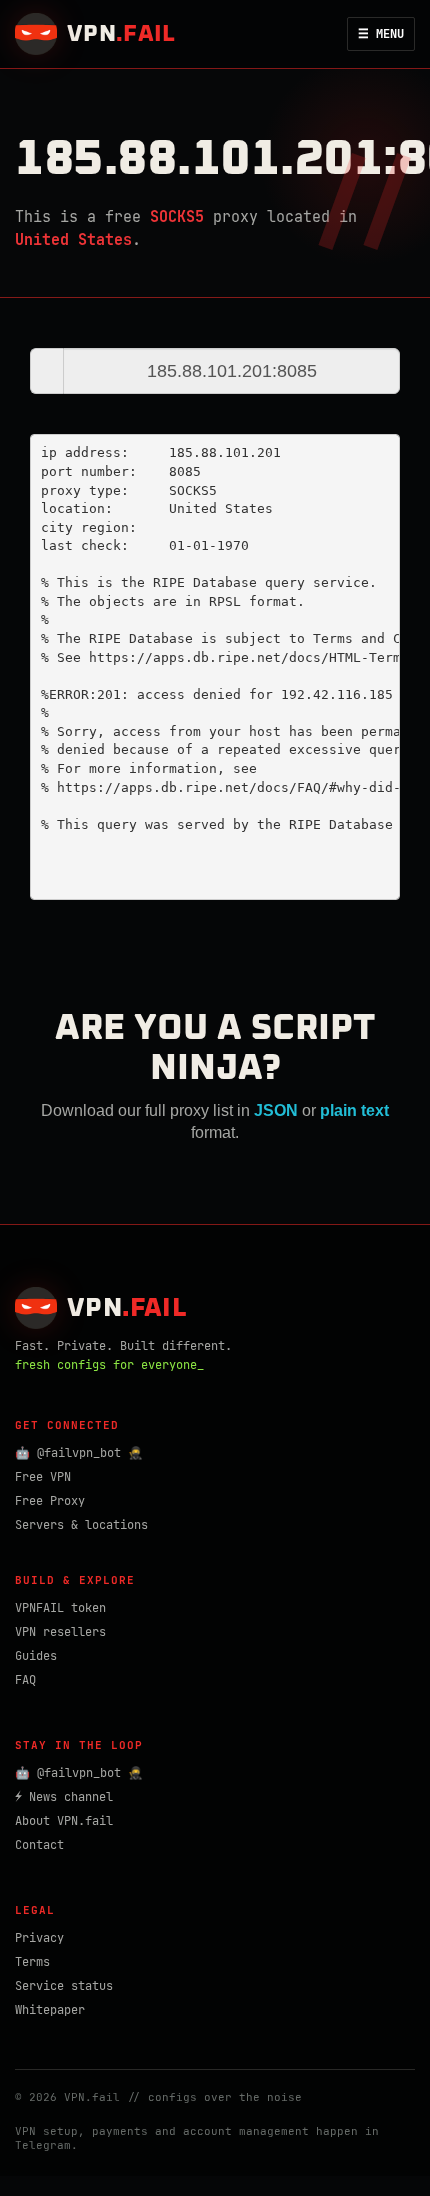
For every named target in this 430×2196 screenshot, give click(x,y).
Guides (36, 1656)
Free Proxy (50, 1501)
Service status (64, 1986)
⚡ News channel (64, 1797)
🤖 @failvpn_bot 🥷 (79, 1453)
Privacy (39, 1938)
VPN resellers (60, 1632)
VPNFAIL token (60, 1608)
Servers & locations (81, 1525)
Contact (39, 1845)
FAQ (25, 1680)
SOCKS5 (177, 217)
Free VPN (43, 1477)
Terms (32, 1962)
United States (73, 240)
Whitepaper (50, 2010)
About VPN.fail (64, 1821)
